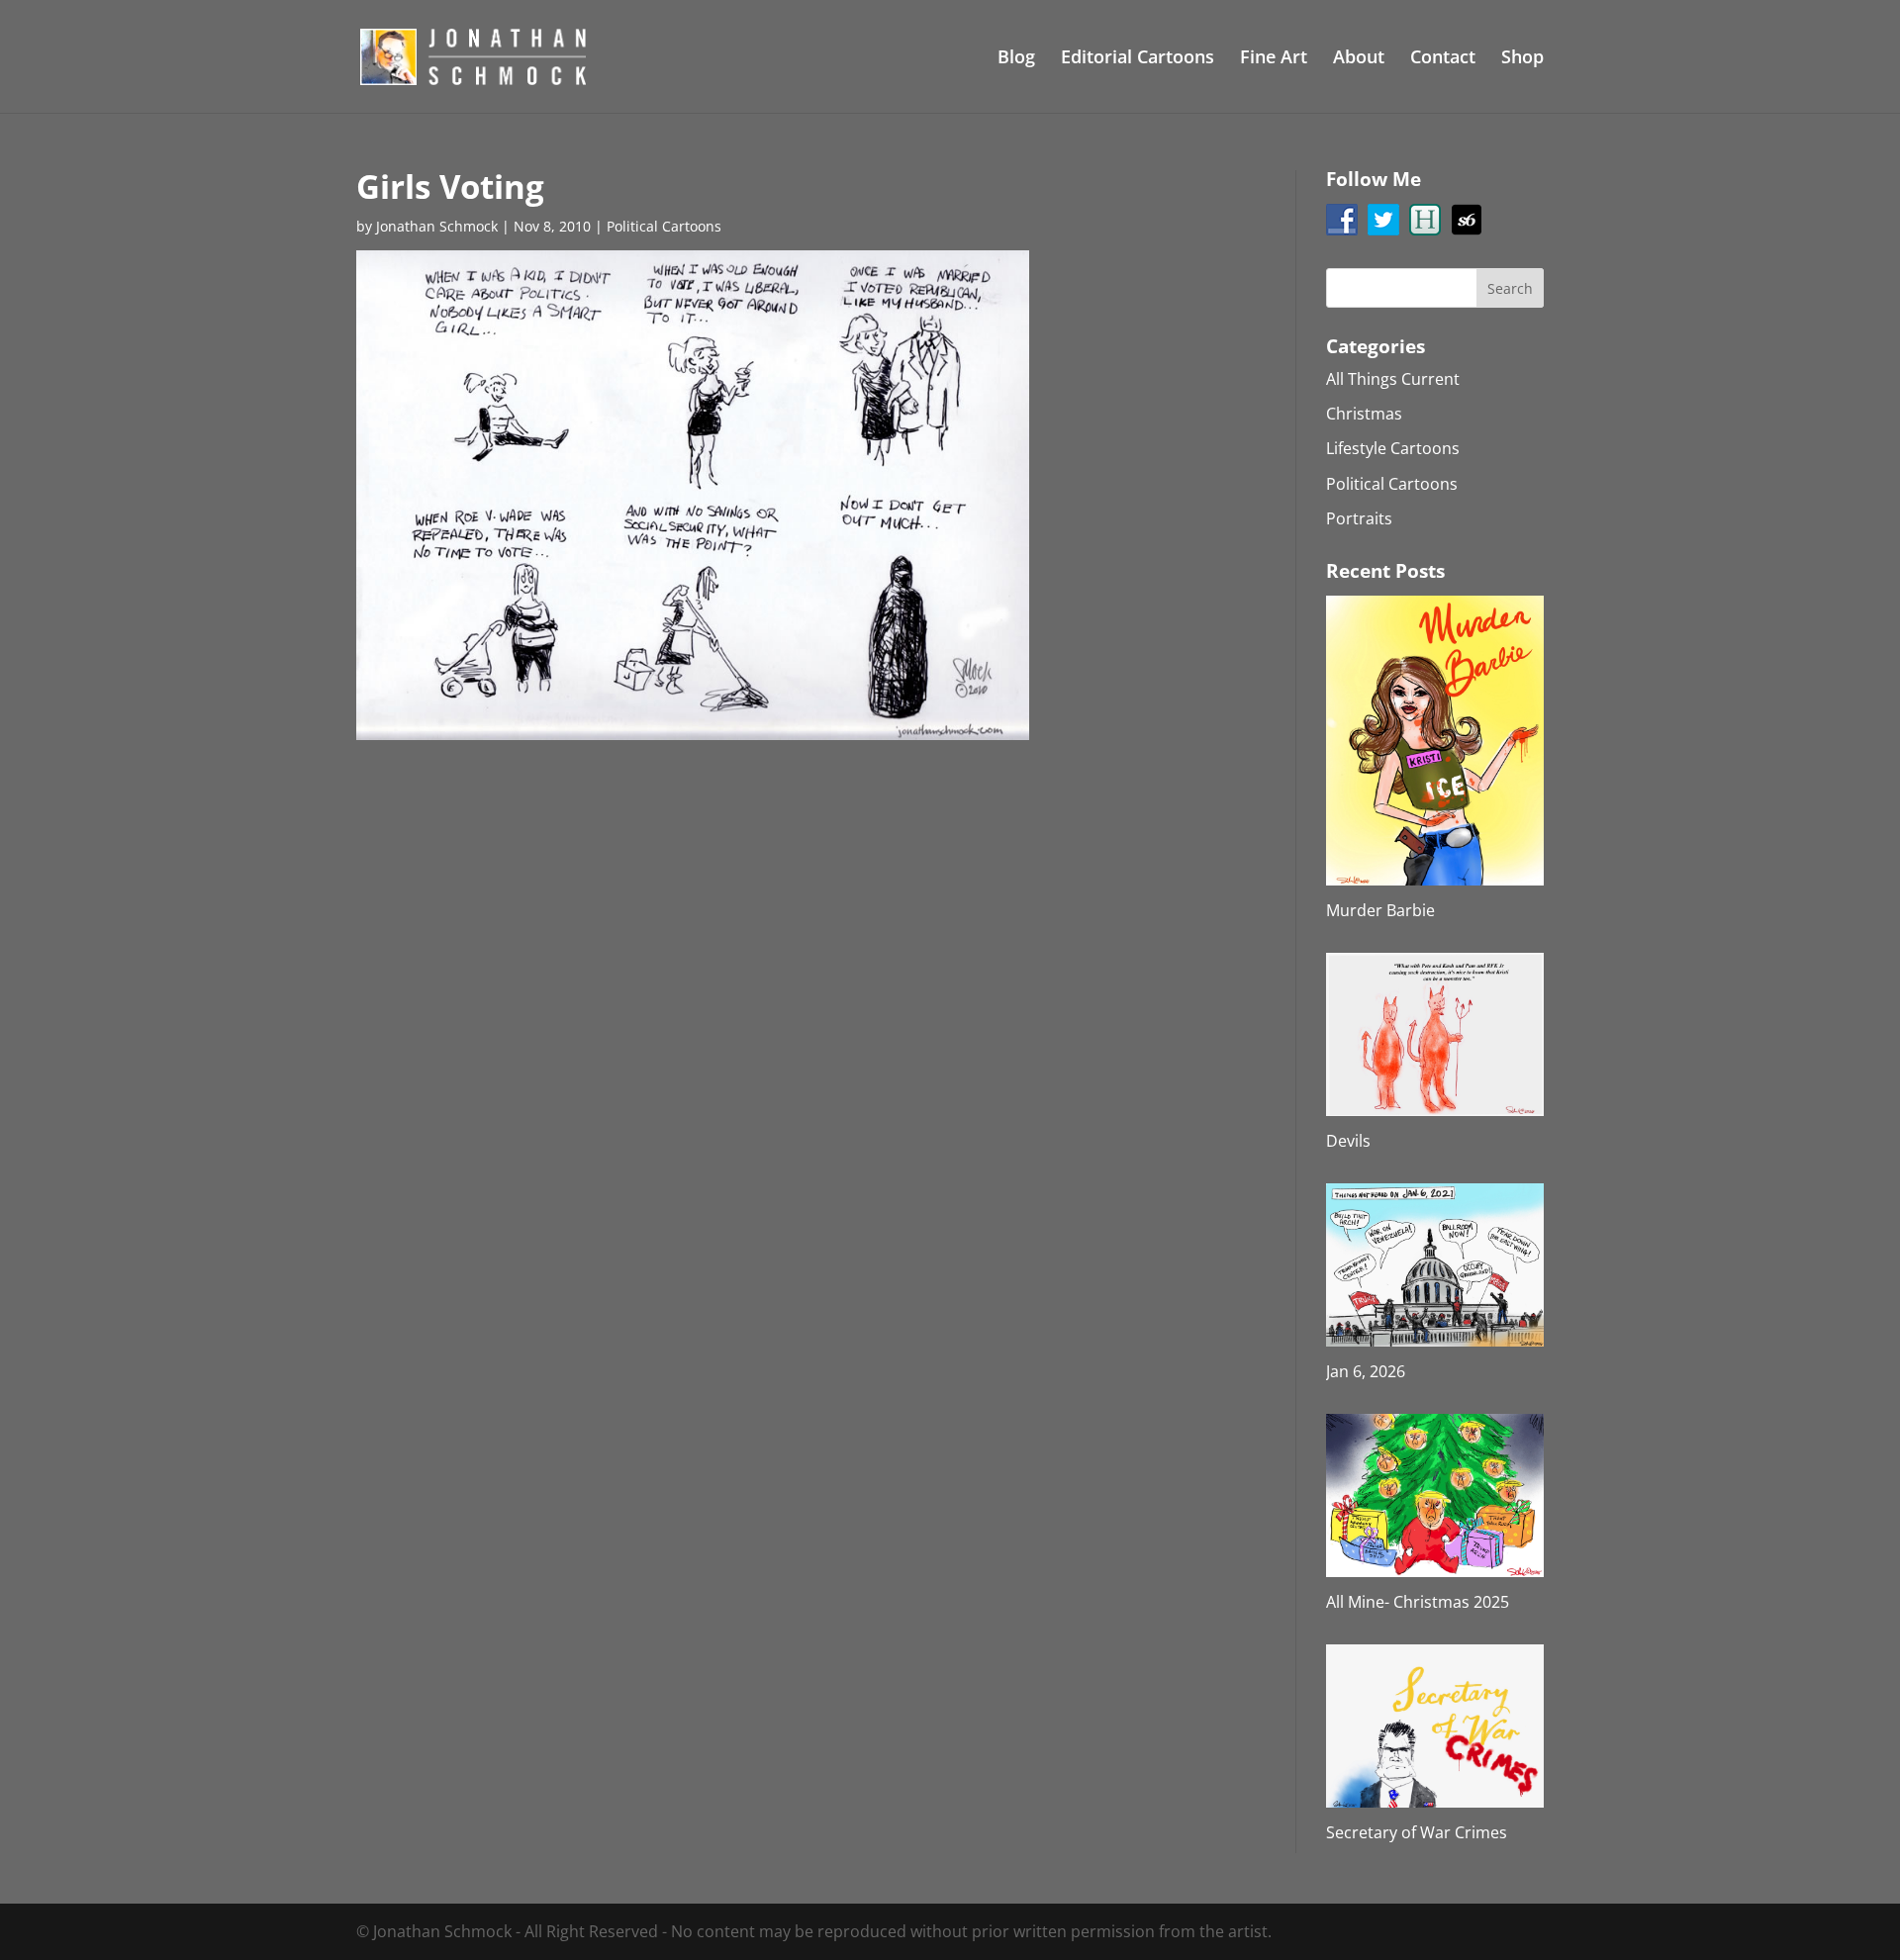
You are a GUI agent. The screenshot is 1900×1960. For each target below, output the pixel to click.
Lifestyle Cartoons (1393, 448)
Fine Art (1274, 59)
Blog (1016, 59)
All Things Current (1393, 379)
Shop (1522, 59)
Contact (1443, 59)
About (1359, 59)
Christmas (1364, 414)
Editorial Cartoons (1138, 59)
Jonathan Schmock (437, 226)
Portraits (1359, 518)
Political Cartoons (664, 226)
